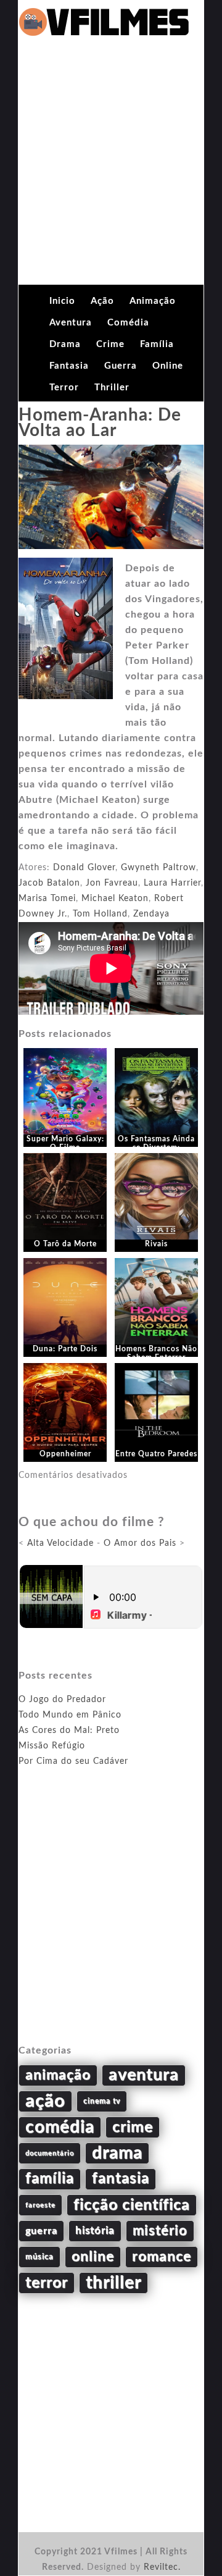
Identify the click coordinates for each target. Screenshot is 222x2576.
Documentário (50, 2153)
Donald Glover (84, 868)
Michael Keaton (115, 899)
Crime (110, 344)
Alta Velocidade (60, 1543)
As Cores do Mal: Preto (69, 1731)
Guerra (121, 366)
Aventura (71, 323)
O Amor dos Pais (140, 1543)
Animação (153, 301)
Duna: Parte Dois (65, 1349)
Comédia (128, 323)
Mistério (160, 2231)
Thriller (112, 388)
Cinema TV (102, 2101)
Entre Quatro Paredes (156, 1454)
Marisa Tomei (47, 899)
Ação (102, 301)
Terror (64, 388)
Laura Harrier (172, 883)
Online (168, 366)
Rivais (156, 1244)
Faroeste (40, 2205)
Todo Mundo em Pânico (70, 1715)
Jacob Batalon (49, 883)
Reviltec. (162, 2567)
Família (157, 344)
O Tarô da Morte (65, 1244)
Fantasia (69, 366)
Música (39, 2257)
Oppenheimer (65, 1454)
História (95, 2231)
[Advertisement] (111, 167)
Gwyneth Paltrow (158, 868)
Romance (162, 2257)
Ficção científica (132, 2205)
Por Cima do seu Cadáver (73, 1761)
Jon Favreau (112, 883)
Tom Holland (100, 914)
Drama (65, 344)
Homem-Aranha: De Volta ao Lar (100, 423)
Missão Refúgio (52, 1746)
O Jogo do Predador (62, 1700)
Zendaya (151, 914)
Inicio (62, 301)
